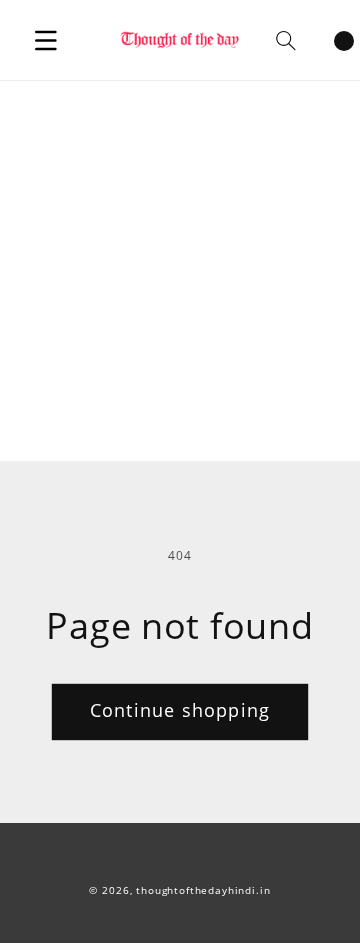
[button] (46, 40)
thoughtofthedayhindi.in (203, 890)
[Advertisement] (180, 271)
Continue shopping (180, 710)
